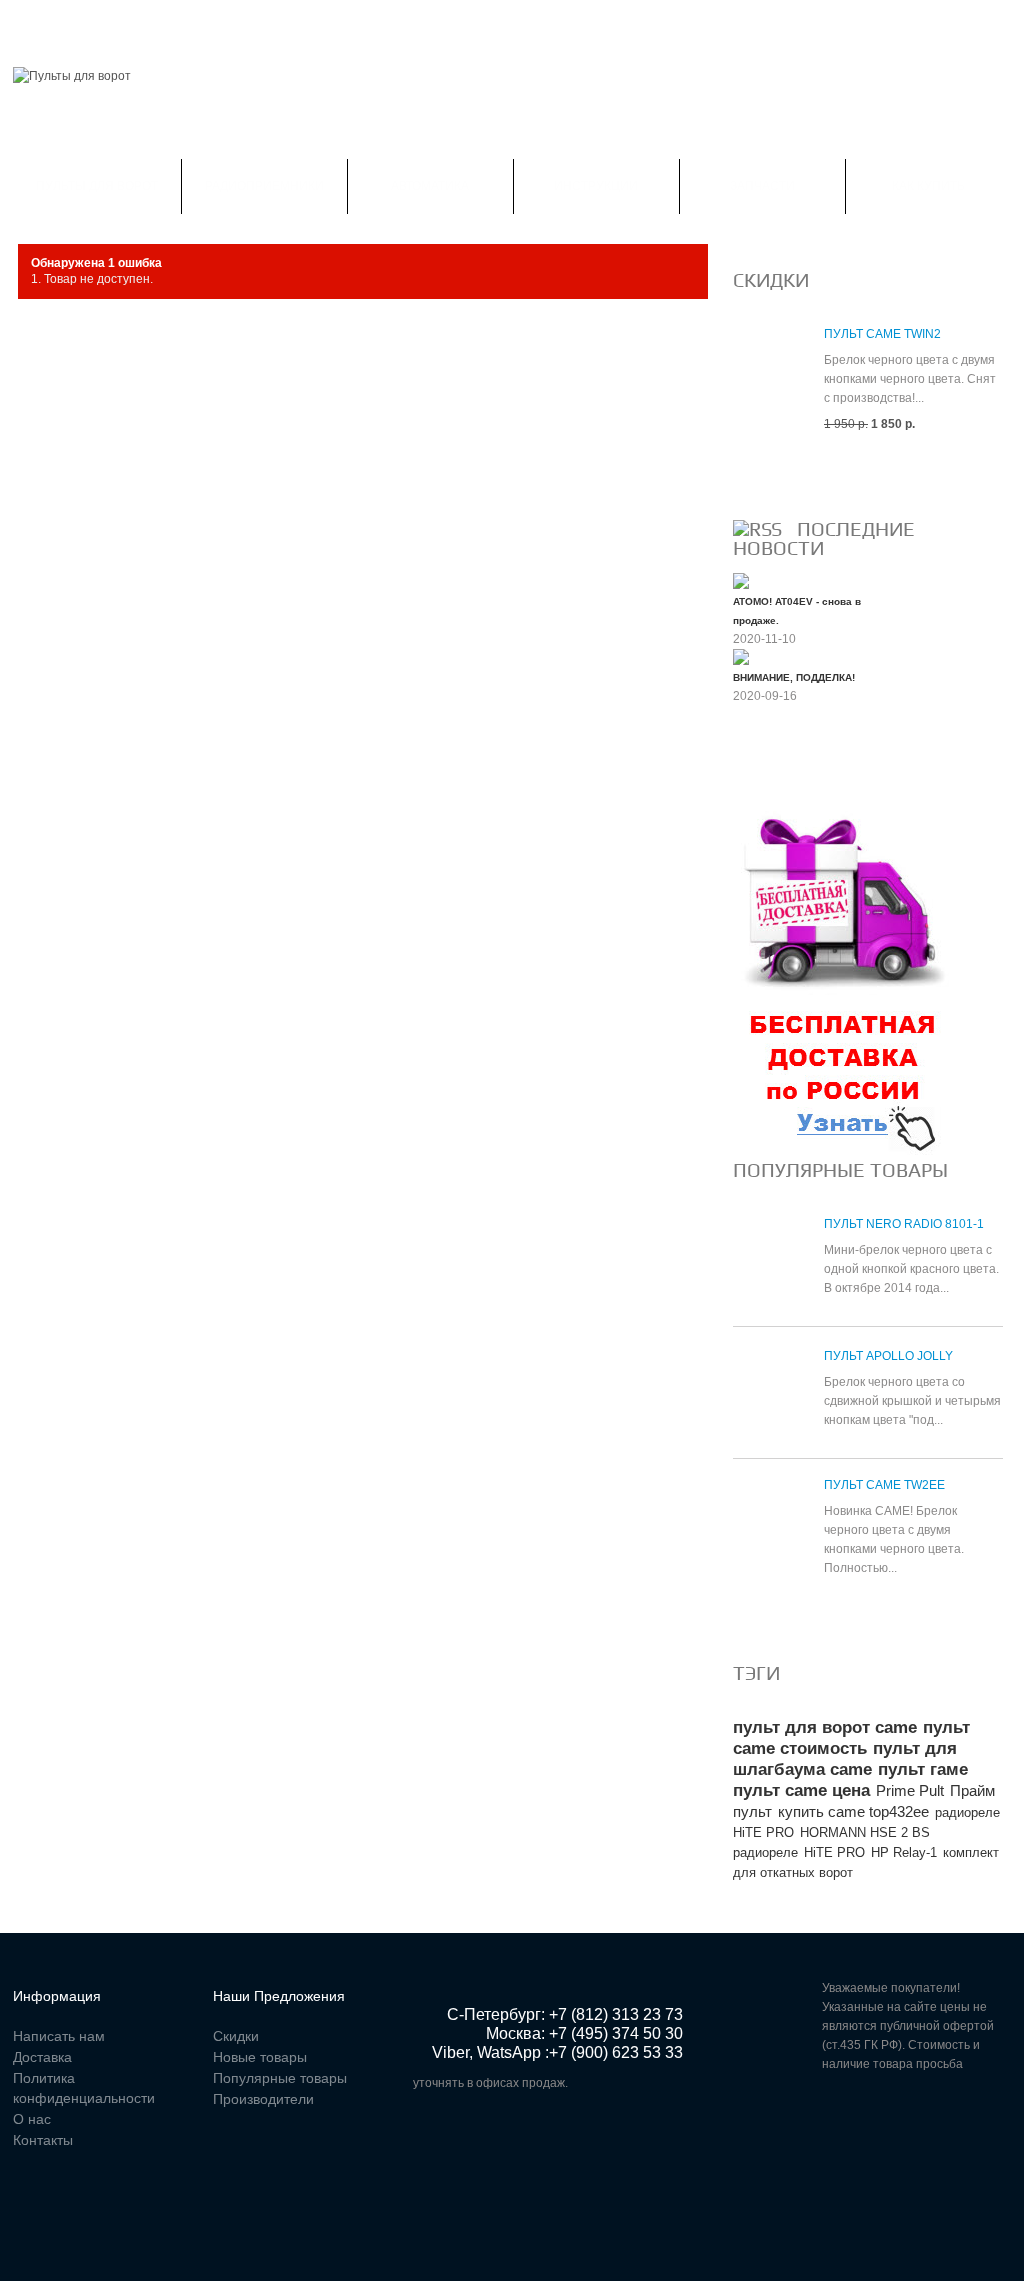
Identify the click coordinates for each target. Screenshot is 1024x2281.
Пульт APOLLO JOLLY (888, 1356)
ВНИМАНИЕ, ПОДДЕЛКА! (794, 677)
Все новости (786, 763)
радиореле (765, 1852)
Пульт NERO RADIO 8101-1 (904, 1224)
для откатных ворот (793, 1872)
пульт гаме (923, 1769)
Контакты (449, 24)
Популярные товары (840, 1170)
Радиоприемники (264, 186)
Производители (263, 2099)
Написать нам (339, 24)
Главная (41, 24)
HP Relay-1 (904, 1852)
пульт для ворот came (825, 1727)
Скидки (123, 24)
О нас (32, 2119)
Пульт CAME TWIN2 (882, 334)
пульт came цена (801, 1790)
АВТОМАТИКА (430, 186)
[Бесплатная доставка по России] (843, 820)
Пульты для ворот (97, 186)
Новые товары (260, 2057)
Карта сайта (552, 24)
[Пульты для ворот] (72, 76)
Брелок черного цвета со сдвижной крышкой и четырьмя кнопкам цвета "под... (912, 1401)
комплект (971, 1852)
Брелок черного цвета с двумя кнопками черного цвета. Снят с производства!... (910, 379)
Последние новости (824, 538)
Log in (998, 24)
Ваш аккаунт (219, 24)
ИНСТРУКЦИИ (596, 186)
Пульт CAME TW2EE (884, 1485)
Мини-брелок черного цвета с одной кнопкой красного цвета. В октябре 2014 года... (911, 1269)
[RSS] (757, 529)
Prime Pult (910, 1790)
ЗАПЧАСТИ (762, 186)
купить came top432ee (853, 1811)
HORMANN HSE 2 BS (865, 1832)
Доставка (42, 2057)
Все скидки (781, 472)
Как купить (928, 186)
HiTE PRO (834, 1852)
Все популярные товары (829, 1616)
